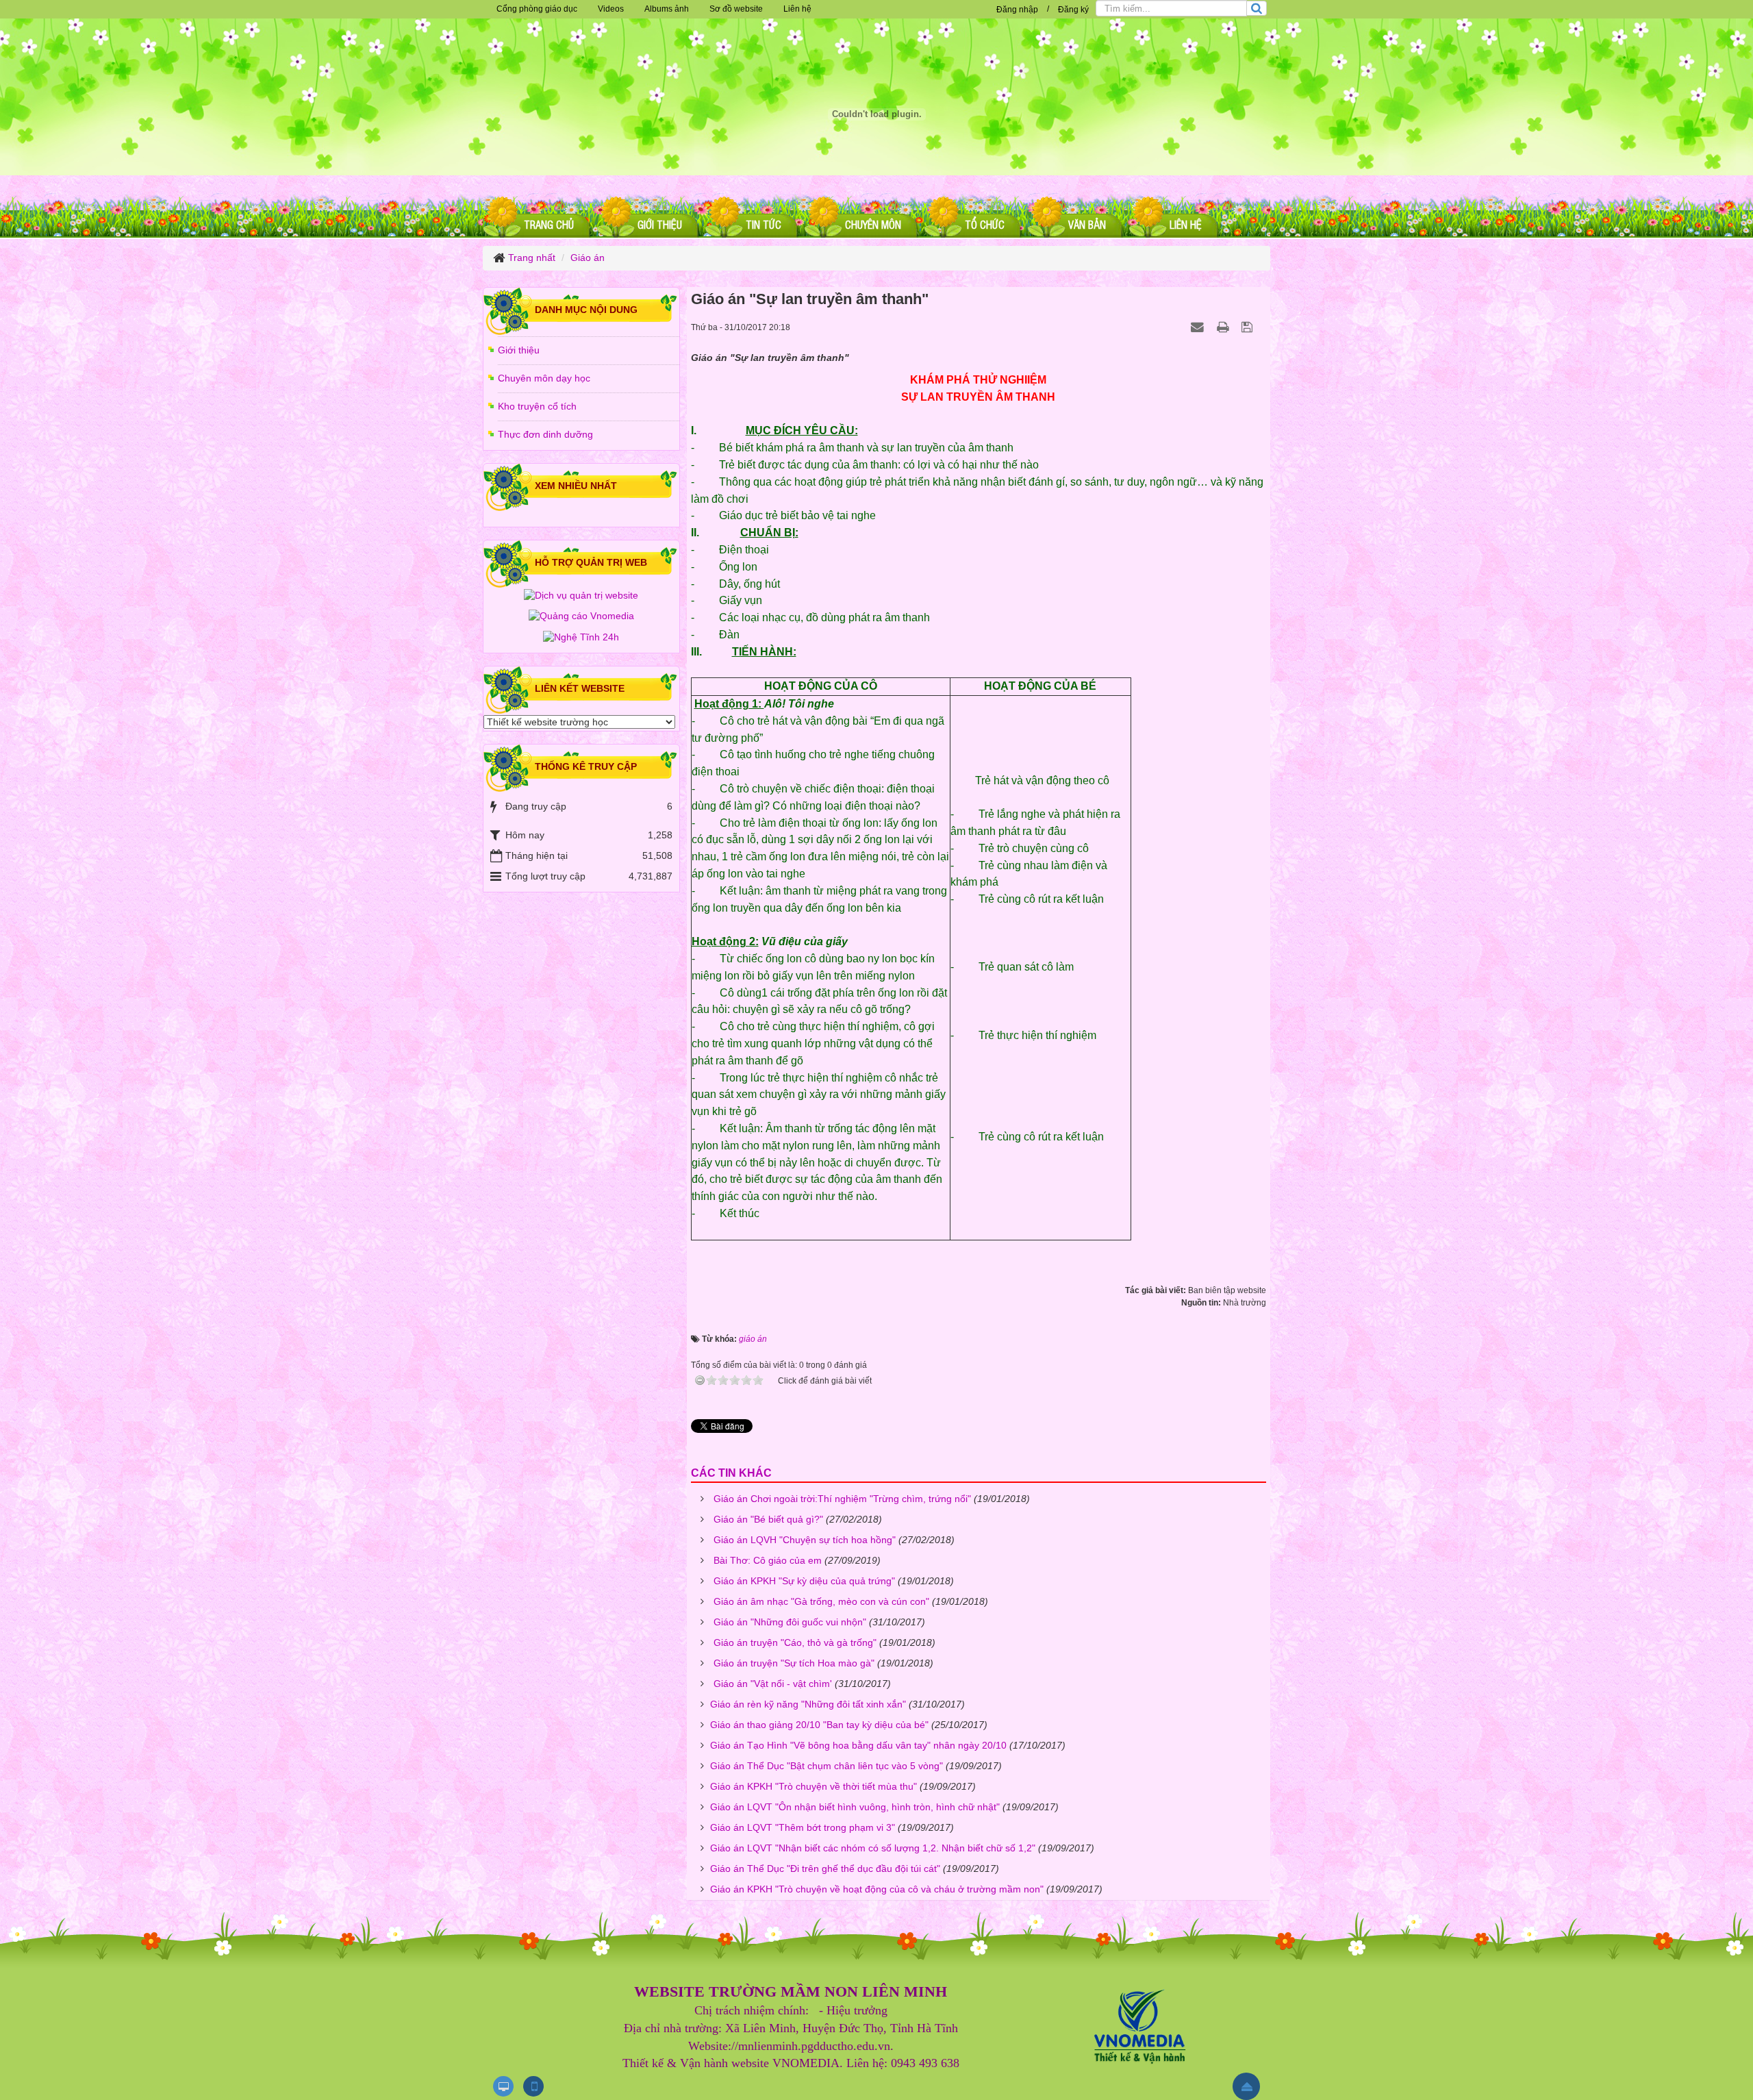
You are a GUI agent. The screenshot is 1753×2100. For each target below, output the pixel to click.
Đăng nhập (1017, 10)
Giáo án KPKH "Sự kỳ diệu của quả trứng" (804, 1581)
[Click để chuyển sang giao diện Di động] (533, 2086)
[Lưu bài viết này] (1249, 327)
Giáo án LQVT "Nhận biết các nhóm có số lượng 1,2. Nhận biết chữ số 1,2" (873, 1848)
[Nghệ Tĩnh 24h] (581, 636)
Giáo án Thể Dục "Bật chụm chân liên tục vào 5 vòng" (827, 1766)
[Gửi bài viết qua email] (1199, 327)
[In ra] (1224, 327)
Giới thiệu (519, 350)
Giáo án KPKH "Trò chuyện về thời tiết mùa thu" (814, 1786)
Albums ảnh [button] (667, 9)
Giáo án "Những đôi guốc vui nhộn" (790, 1622)
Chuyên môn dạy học (544, 378)
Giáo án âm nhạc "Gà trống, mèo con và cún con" (821, 1601)
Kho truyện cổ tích (537, 406)
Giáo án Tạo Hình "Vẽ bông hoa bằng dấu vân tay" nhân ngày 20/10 (858, 1745)
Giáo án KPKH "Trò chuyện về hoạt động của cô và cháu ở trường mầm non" (877, 1889)
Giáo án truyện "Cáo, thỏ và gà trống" (795, 1642)
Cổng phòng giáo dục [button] (537, 9)
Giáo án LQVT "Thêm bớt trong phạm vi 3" (803, 1827)
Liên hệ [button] (797, 9)
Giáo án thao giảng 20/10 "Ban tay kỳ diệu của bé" (819, 1725)
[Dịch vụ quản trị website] (581, 595)
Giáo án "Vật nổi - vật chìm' (773, 1684)
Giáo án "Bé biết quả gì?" (768, 1519)
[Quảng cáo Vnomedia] (581, 616)
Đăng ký (1073, 10)
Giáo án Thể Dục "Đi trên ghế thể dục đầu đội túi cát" (825, 1868)
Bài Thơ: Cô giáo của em (768, 1560)
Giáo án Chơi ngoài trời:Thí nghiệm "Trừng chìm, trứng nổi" (842, 1499)
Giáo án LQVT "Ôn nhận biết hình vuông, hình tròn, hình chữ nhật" (855, 1807)
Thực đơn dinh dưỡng (545, 434)
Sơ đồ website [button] (736, 9)
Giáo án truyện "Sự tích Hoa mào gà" (794, 1663)
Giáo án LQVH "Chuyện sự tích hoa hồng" (805, 1540)
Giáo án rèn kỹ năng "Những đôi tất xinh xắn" (808, 1704)
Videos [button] (611, 9)
